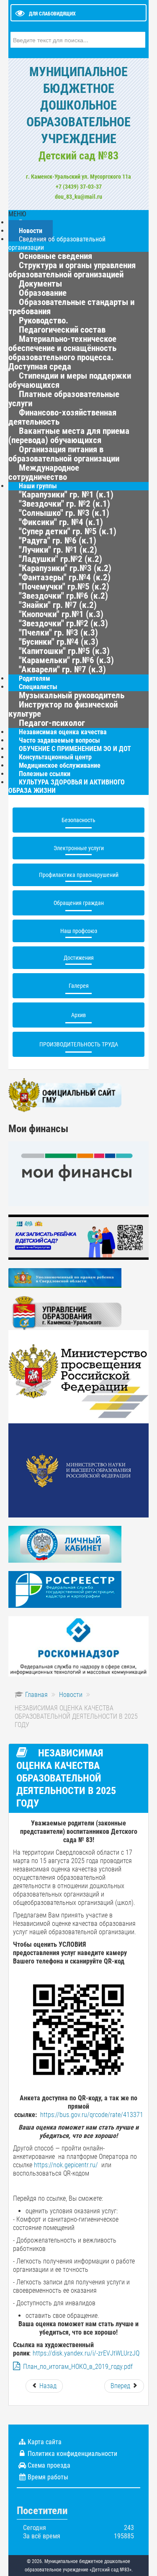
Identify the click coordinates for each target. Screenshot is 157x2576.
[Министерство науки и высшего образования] (78, 1470)
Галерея (79, 986)
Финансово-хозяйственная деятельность (62, 417)
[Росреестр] (65, 1589)
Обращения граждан (79, 903)
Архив (78, 1015)
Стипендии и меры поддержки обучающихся (70, 380)
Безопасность (78, 820)
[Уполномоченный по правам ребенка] (65, 1278)
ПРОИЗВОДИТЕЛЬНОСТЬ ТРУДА (79, 1044)
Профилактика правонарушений (79, 875)
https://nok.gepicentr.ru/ (66, 2165)
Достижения (79, 958)
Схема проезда (49, 2465)
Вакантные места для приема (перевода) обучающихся (69, 436)
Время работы (48, 2477)
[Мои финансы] (78, 1173)
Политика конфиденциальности (72, 2454)
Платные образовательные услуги (64, 399)
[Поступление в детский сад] (78, 1237)
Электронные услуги (79, 848)
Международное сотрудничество (44, 472)
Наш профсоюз (79, 931)
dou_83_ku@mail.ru (78, 197)
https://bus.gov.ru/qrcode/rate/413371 (92, 2115)
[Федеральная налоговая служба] (65, 1544)
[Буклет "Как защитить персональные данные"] (78, 1646)
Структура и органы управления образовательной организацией (72, 270)
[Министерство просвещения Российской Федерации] (78, 1376)
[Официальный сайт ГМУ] (65, 1095)
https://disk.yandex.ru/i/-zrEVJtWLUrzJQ (86, 2353)
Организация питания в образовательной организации (64, 454)
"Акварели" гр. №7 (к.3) (62, 669)
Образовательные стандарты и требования (71, 307)
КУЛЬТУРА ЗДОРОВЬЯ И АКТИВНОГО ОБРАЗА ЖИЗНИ (67, 786)
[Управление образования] (65, 1313)
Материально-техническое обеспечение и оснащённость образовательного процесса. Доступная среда (62, 353)
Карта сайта (45, 2442)
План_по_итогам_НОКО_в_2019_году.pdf (78, 2367)
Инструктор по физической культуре (63, 709)
